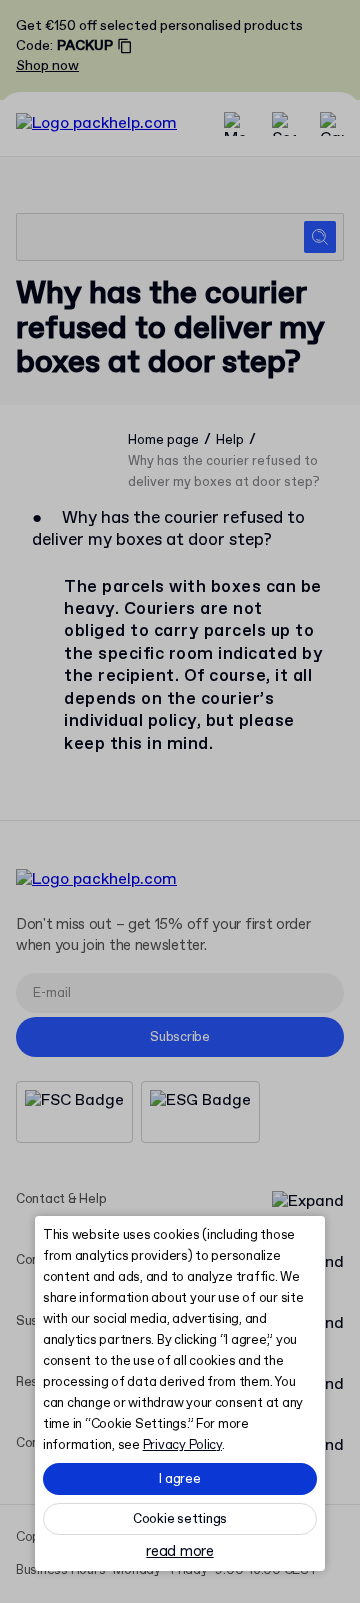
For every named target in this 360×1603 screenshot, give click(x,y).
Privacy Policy (182, 1445)
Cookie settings (180, 1519)
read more (179, 1552)
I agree (179, 1479)
